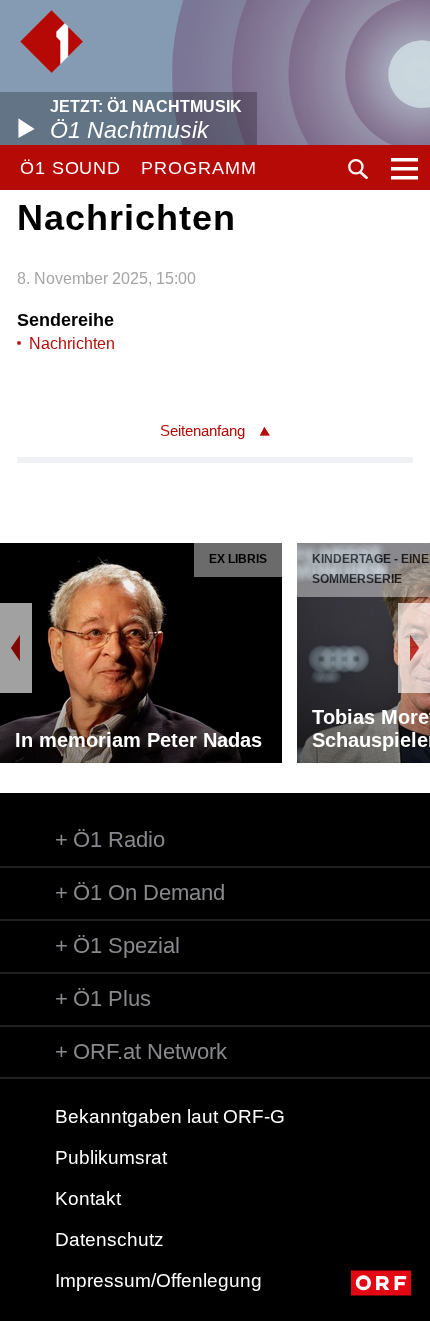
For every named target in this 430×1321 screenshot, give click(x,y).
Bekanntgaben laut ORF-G (170, 1116)
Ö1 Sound (70, 168)
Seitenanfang (202, 430)
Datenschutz (109, 1239)
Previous (16, 648)
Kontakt (88, 1198)
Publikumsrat (111, 1157)
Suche (358, 169)
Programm (198, 168)
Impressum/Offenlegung (158, 1280)
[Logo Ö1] (51, 41)
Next (414, 648)
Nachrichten (72, 343)
